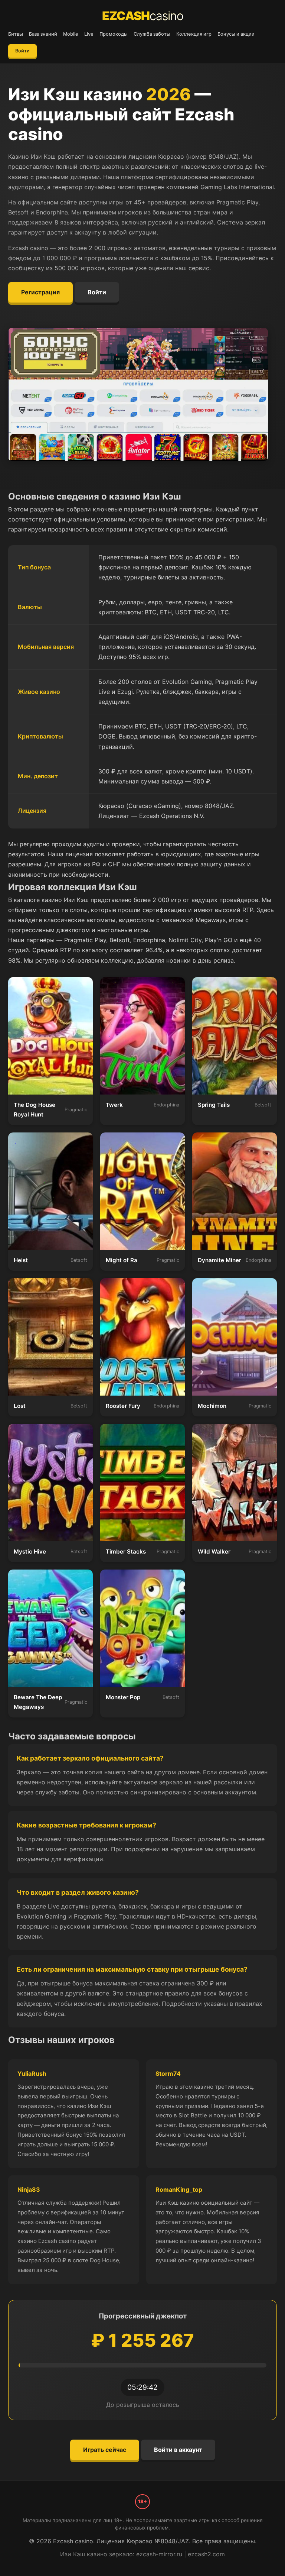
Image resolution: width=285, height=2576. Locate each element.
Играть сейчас (105, 2450)
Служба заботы (152, 34)
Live (89, 34)
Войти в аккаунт (178, 2450)
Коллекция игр (194, 34)
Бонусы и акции (236, 34)
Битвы (16, 34)
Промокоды (114, 34)
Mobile (71, 34)
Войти (22, 51)
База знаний (43, 34)
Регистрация (40, 292)
